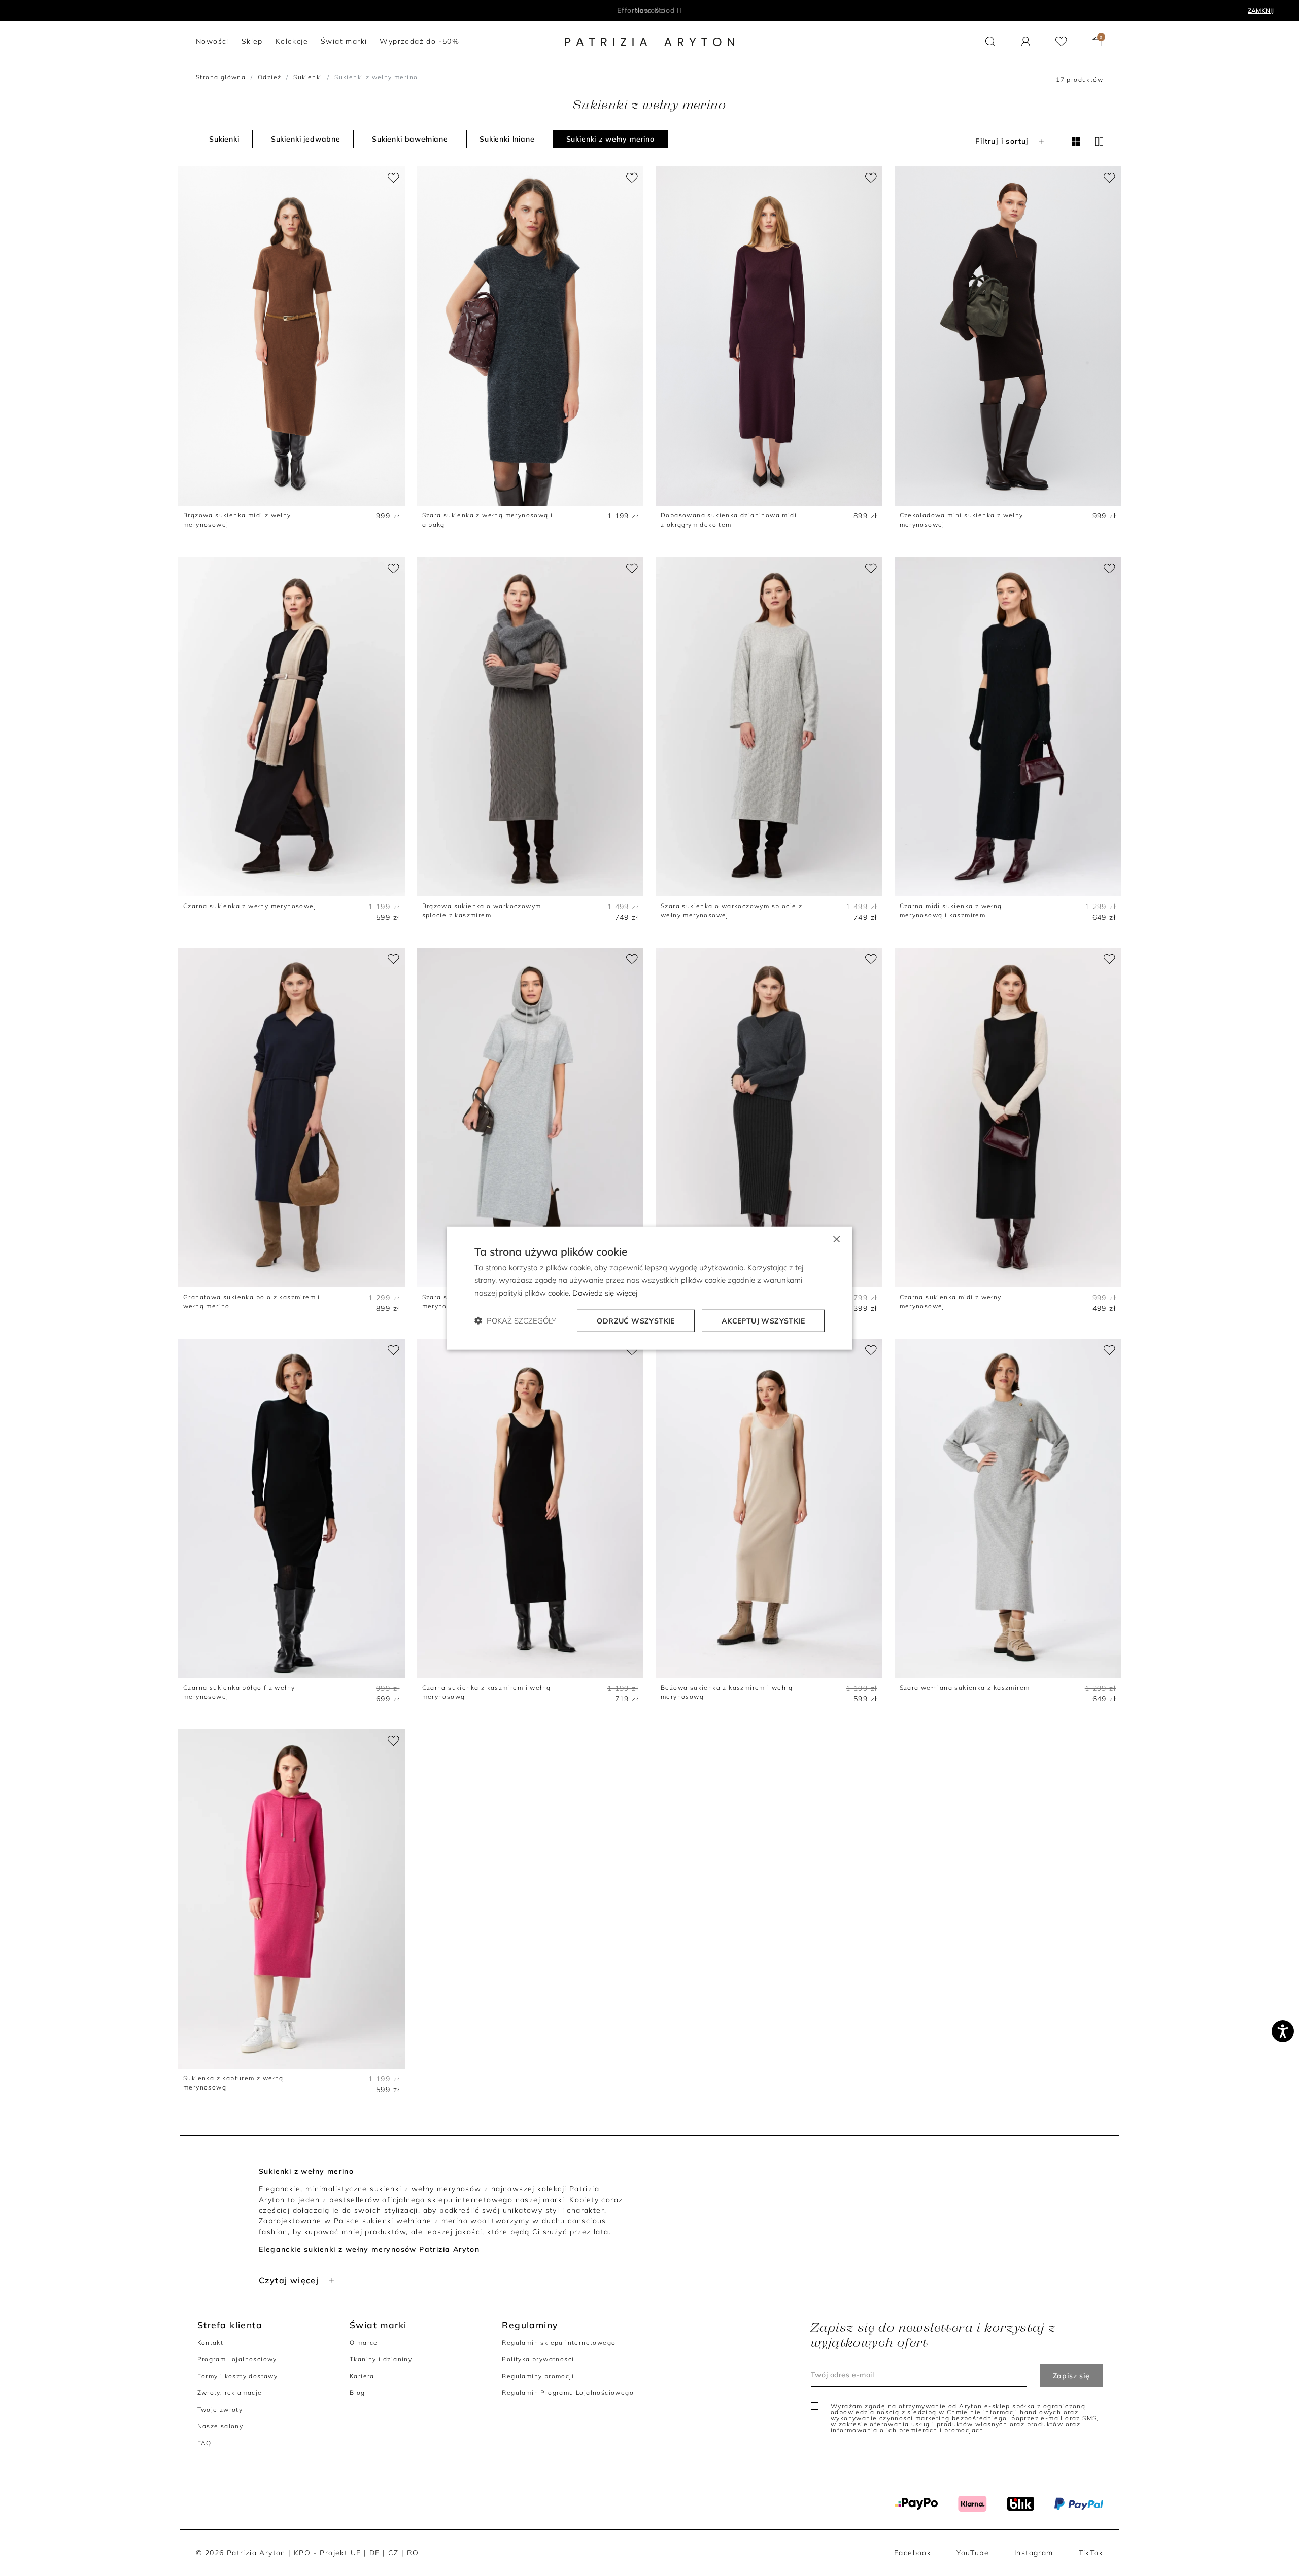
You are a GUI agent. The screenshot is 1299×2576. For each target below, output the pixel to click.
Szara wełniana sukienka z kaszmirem (965, 1687)
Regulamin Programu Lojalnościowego (568, 2393)
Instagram (1034, 2553)
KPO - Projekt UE (327, 2553)
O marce (364, 2342)
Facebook (913, 2553)
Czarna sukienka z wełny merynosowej (250, 906)
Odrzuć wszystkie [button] (636, 1320)
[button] (990, 41)
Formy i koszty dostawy (238, 2376)
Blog (357, 2393)
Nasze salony (220, 2426)
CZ (394, 2553)
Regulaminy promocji (538, 2376)
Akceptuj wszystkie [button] (763, 1320)
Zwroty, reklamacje (230, 2393)
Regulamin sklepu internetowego (559, 2342)
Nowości (650, 10)
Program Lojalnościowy (237, 2359)
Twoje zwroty (220, 2409)
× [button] (836, 1239)
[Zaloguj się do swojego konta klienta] (1026, 41)
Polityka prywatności (538, 2359)
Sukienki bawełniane (410, 139)
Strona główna (221, 77)
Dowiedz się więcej (605, 1293)
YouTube (973, 2553)
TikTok (1091, 2553)
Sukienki (308, 77)
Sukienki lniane (507, 139)
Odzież (269, 77)
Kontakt (211, 2342)
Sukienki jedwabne (306, 139)
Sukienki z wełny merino (610, 139)
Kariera (362, 2376)
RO (413, 2553)
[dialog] (649, 1288)
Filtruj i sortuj (1002, 141)
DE (375, 2553)
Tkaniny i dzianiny (381, 2359)
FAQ (204, 2443)
